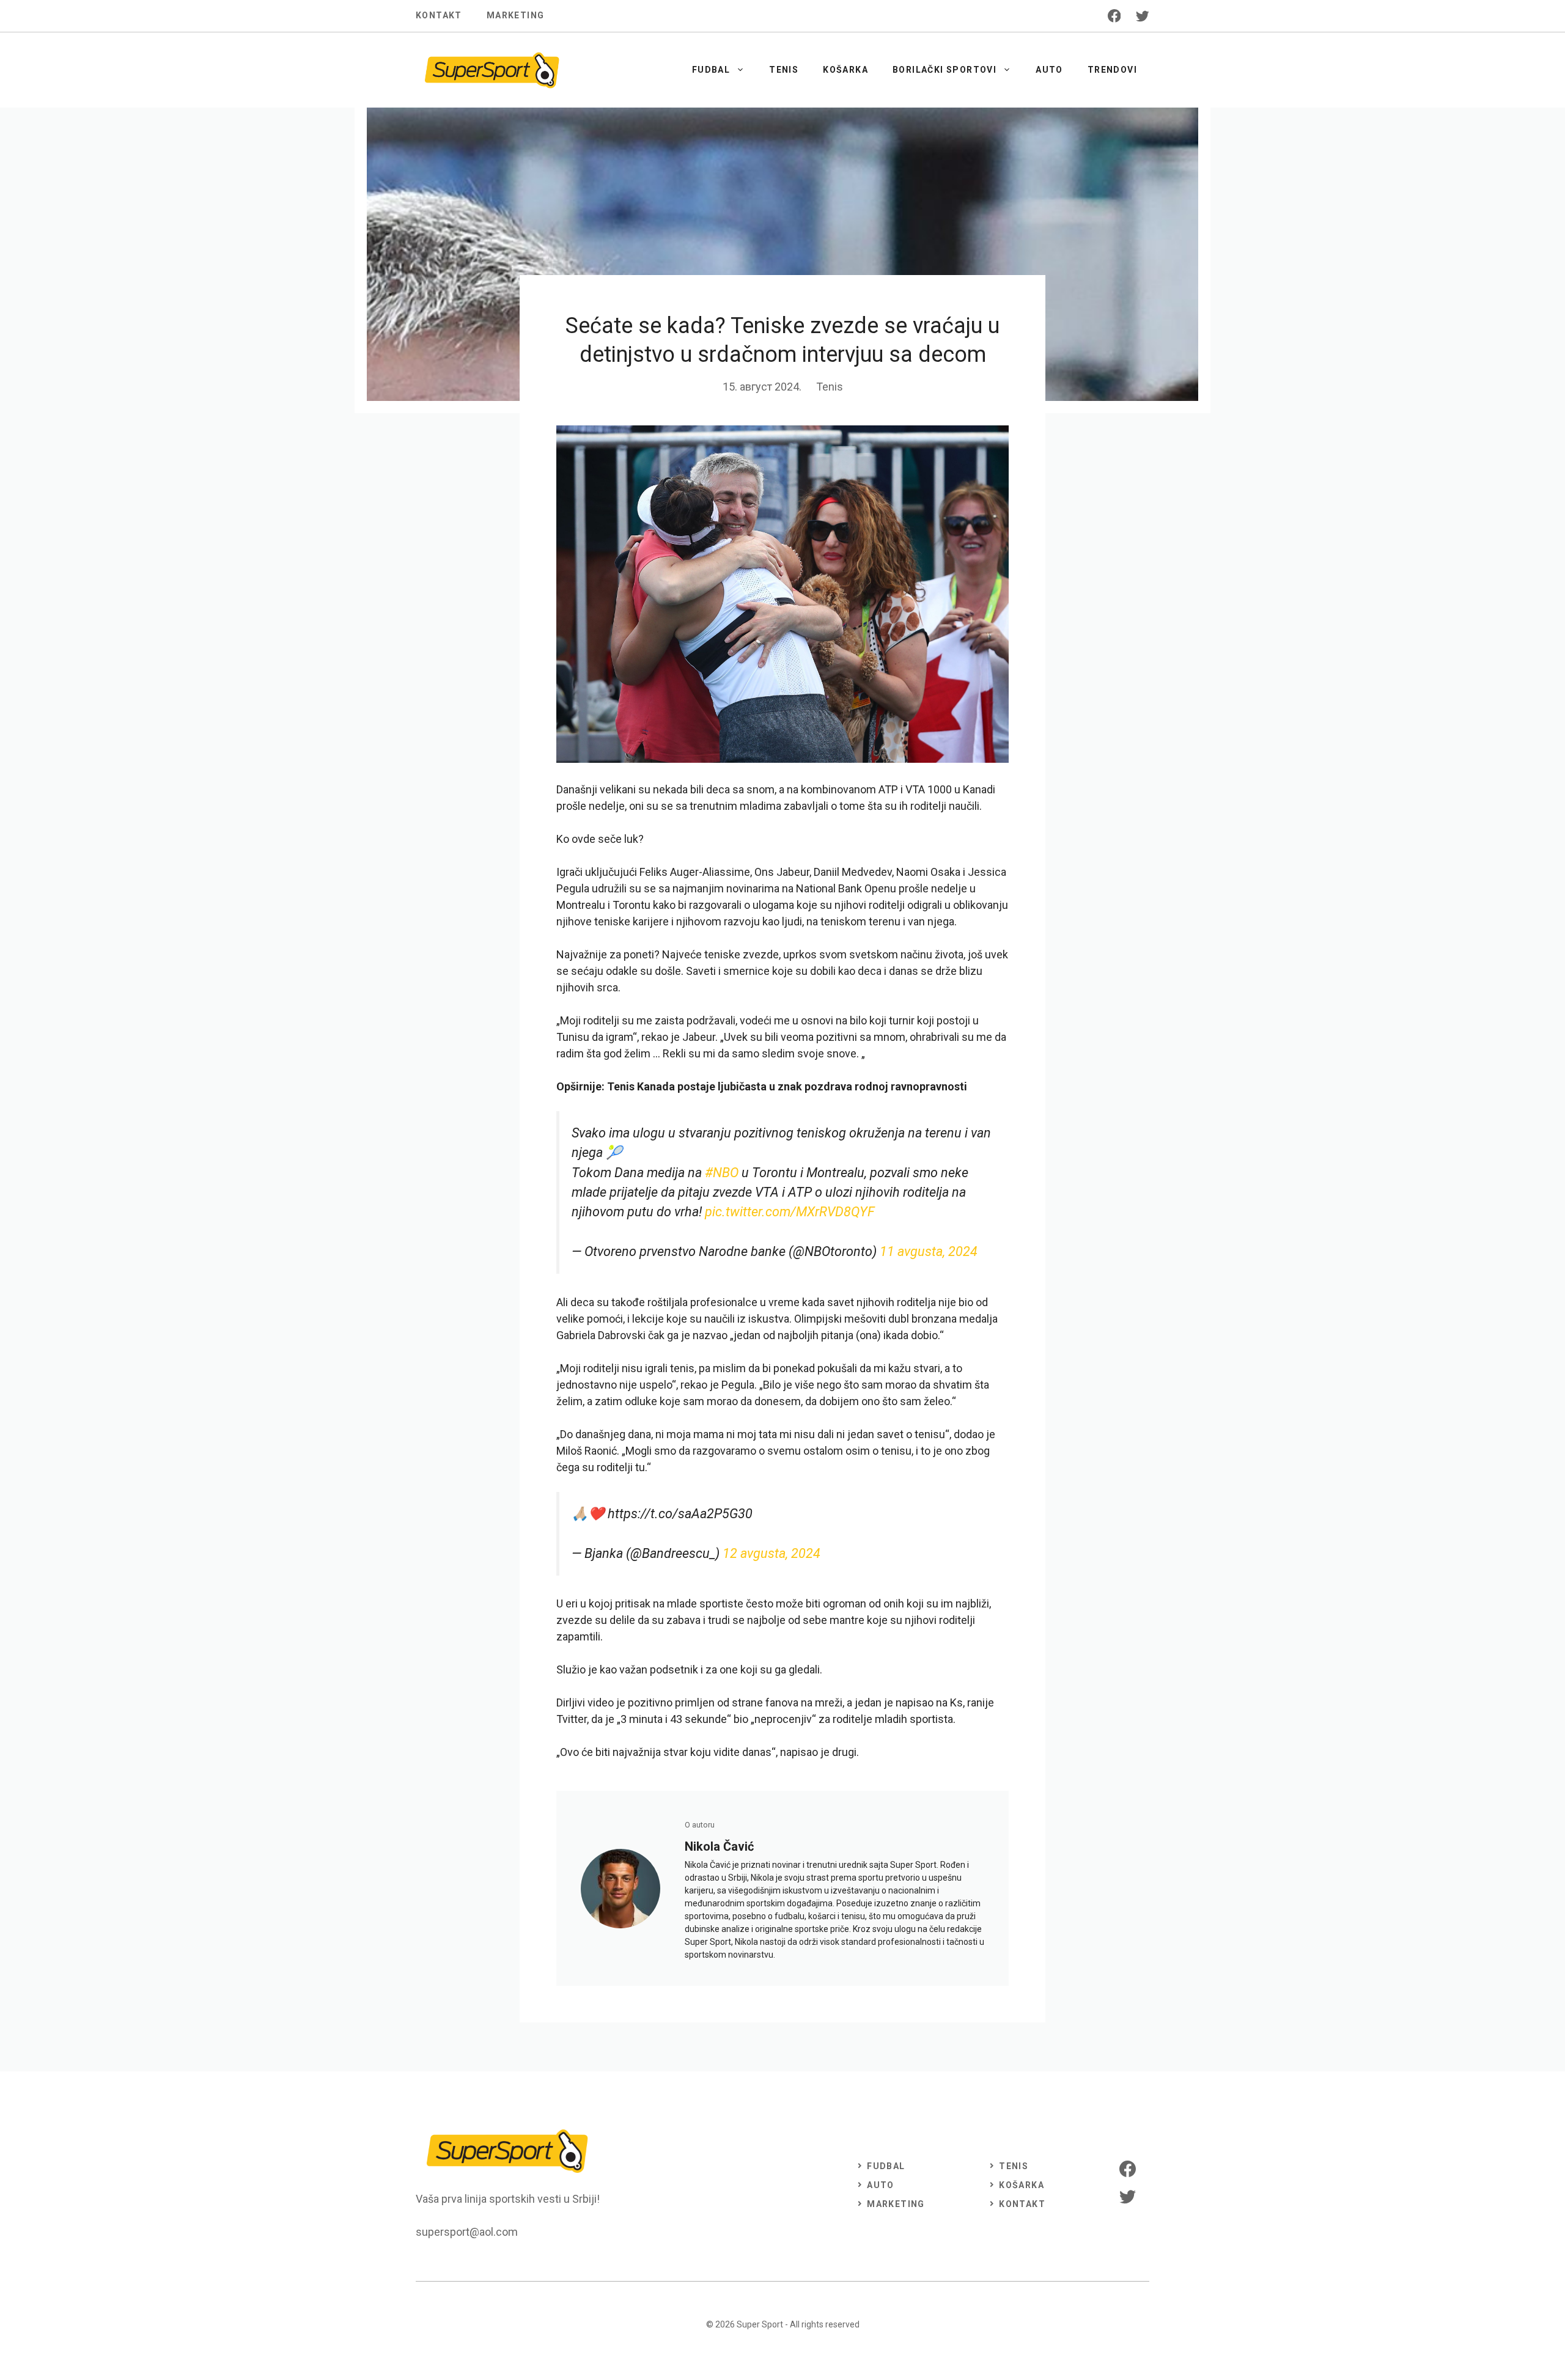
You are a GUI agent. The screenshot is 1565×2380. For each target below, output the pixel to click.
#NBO (722, 1173)
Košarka (845, 70)
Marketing (516, 15)
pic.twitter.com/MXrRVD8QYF (790, 1212)
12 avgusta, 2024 (771, 1553)
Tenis (784, 70)
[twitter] (1143, 16)
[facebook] (1114, 16)
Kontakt (439, 15)
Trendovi (1112, 70)
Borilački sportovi (945, 70)
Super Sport (760, 2324)
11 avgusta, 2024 (929, 1251)
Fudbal (711, 70)
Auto (1049, 70)
